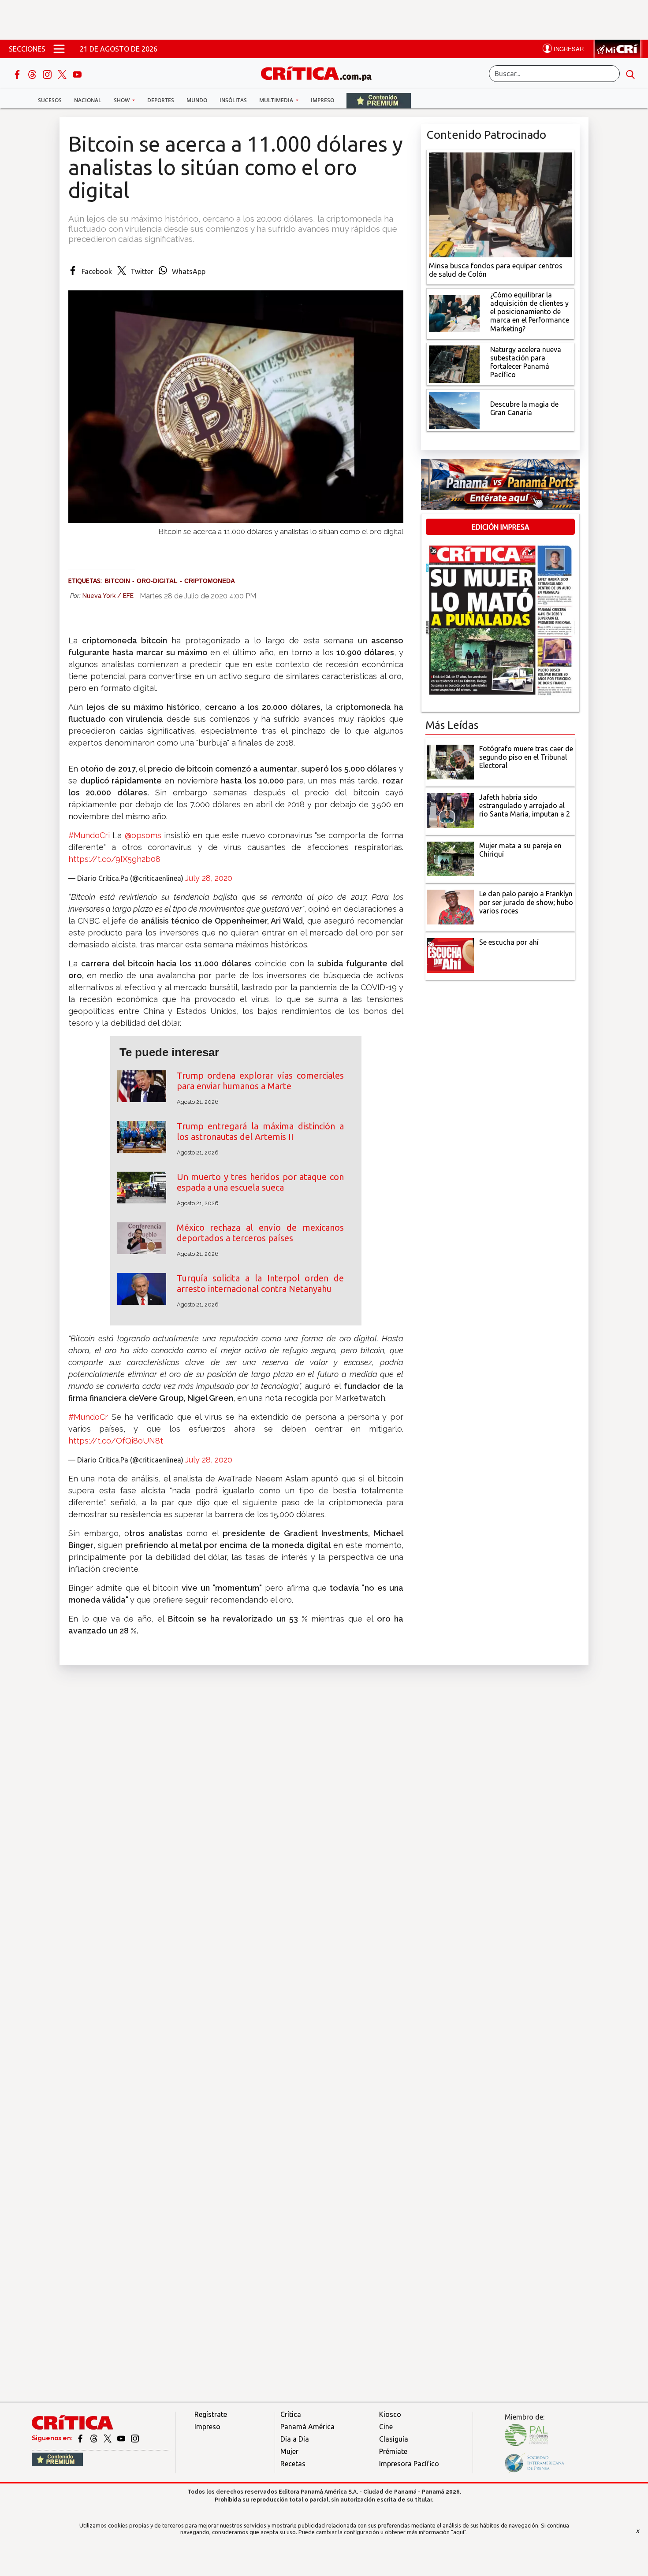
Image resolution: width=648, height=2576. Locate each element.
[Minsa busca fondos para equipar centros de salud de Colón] (500, 204)
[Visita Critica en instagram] (135, 2438)
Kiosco (390, 2414)
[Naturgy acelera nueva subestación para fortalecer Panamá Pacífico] (454, 363)
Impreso (322, 100)
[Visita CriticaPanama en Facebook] (81, 2438)
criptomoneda (210, 581)
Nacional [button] (88, 100)
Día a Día (295, 2439)
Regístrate (211, 2414)
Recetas (293, 2464)
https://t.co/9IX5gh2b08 (114, 859)
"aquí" (459, 2532)
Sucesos (50, 100)
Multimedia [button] (277, 100)
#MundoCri (89, 835)
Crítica (291, 2414)
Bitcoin (117, 581)
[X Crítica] (63, 74)
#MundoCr (88, 1417)
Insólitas (233, 100)
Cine (386, 2427)
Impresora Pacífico (409, 2464)
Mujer (289, 2451)
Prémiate (393, 2451)
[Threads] (33, 74)
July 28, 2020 (209, 878)
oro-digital (157, 581)
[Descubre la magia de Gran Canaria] (454, 409)
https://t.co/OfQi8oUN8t (116, 1441)
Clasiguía (394, 2439)
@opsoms (143, 835)
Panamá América (307, 2427)
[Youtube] (77, 74)
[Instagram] (48, 74)
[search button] (630, 74)
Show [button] (122, 100)
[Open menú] (59, 49)
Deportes (161, 100)
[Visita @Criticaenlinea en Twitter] (95, 2438)
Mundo (197, 100)
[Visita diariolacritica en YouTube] (122, 2438)
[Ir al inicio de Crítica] (320, 72)
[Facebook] (18, 74)
